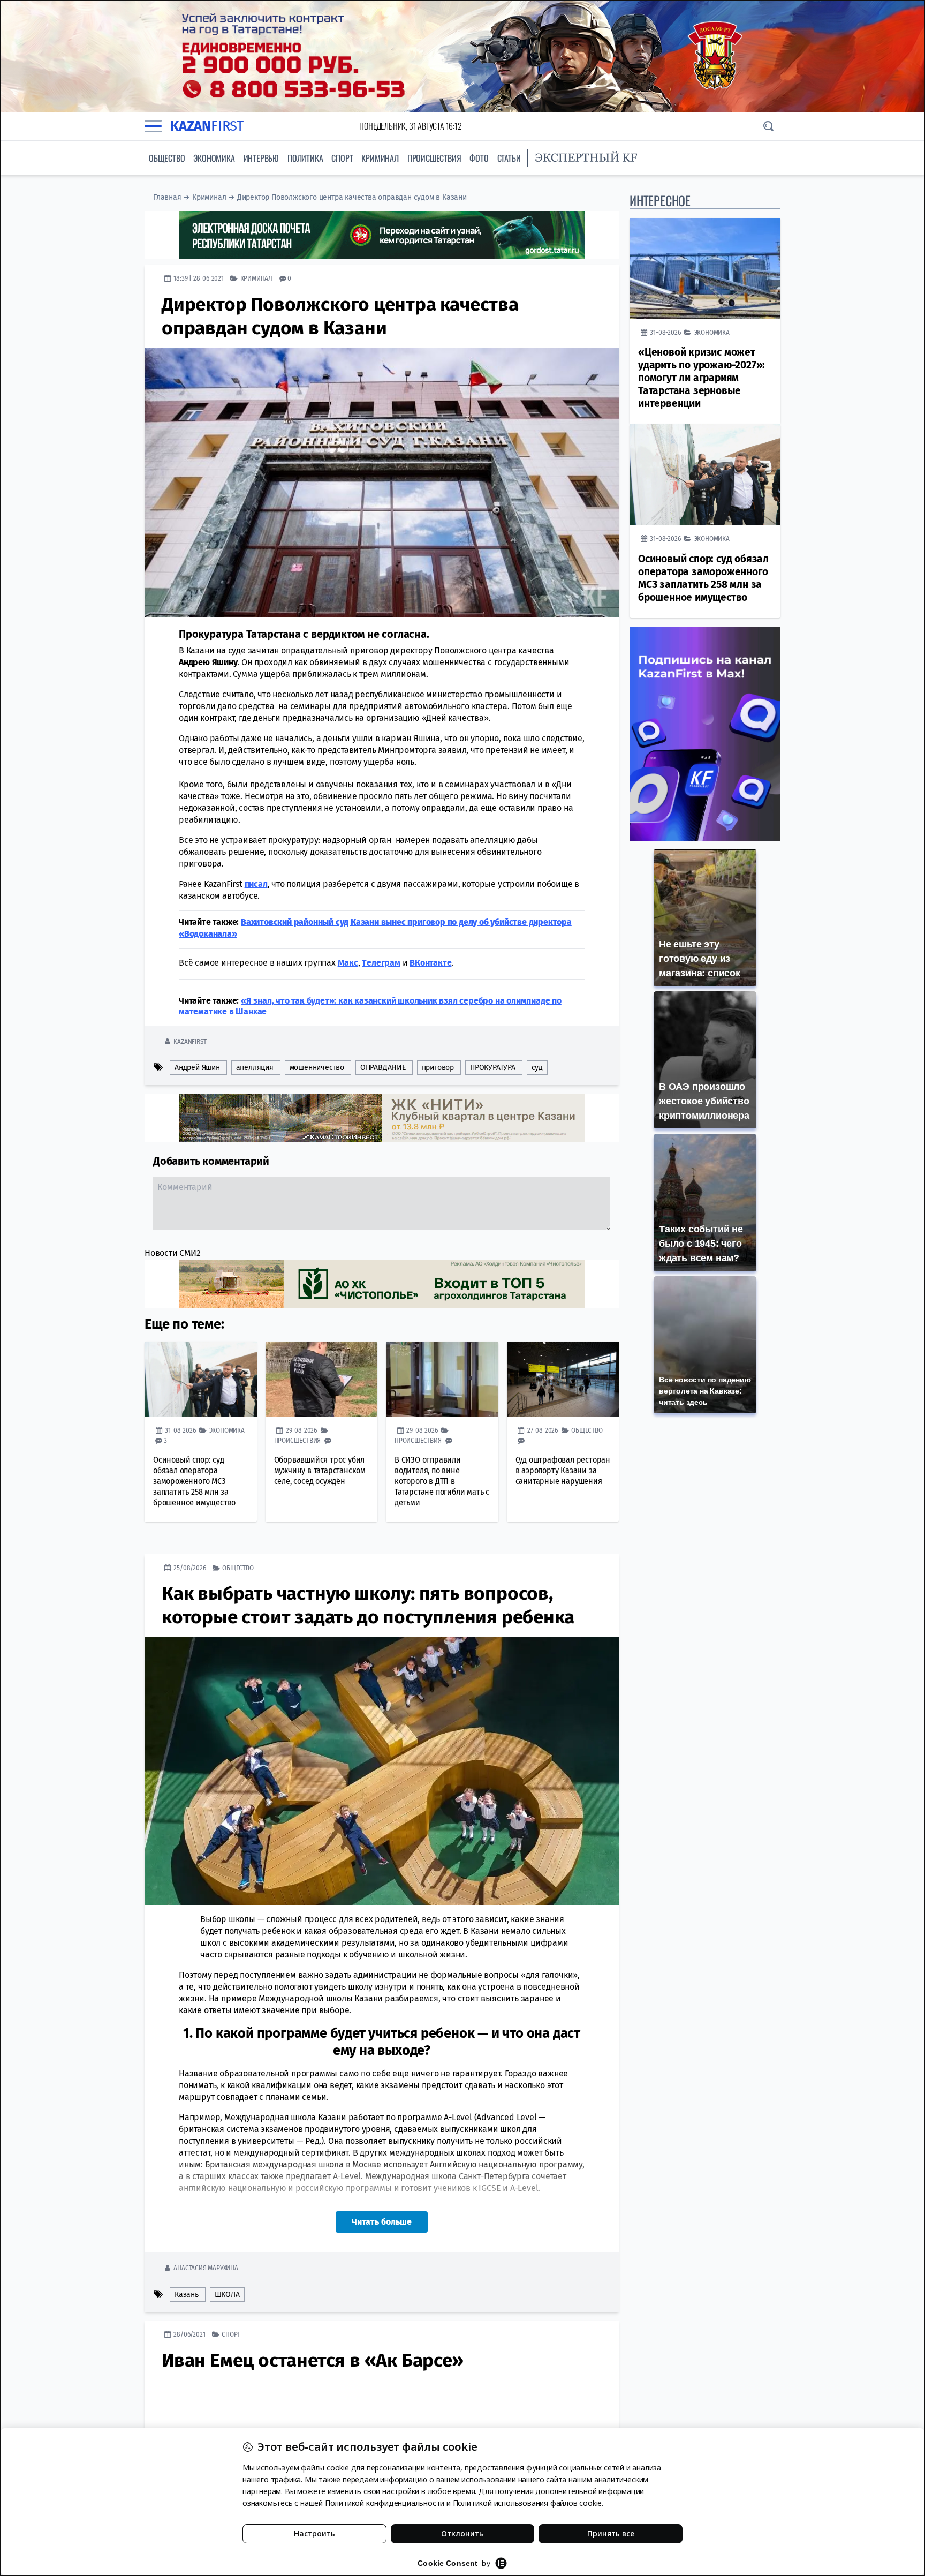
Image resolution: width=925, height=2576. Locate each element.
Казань (187, 2295)
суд (537, 1068)
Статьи (509, 158)
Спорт (342, 158)
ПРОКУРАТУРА (493, 1068)
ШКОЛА (227, 2295)
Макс (348, 963)
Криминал (380, 158)
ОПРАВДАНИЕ (383, 1068)
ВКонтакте (430, 963)
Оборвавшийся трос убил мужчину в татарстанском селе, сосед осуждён (320, 1470)
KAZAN (207, 126)
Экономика (214, 158)
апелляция (255, 1068)
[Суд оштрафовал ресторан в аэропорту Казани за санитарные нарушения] (563, 1379)
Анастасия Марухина (206, 2268)
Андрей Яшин (197, 1068)
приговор (438, 1068)
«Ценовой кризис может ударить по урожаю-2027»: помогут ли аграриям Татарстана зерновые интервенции (702, 378)
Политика (305, 158)
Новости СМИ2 (173, 1253)
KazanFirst (190, 1041)
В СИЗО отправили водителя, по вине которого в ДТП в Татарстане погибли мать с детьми (442, 1481)
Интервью (261, 158)
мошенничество (317, 1068)
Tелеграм (381, 963)
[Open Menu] (153, 126)
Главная (167, 197)
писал (256, 884)
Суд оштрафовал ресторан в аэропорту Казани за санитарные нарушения (563, 1470)
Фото (479, 158)
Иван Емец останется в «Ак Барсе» (313, 2360)
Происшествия (434, 158)
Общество (167, 158)
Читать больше (382, 2222)
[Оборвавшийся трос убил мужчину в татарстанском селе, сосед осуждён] (322, 1379)
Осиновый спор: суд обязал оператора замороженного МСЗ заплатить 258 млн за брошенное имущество (194, 1481)
